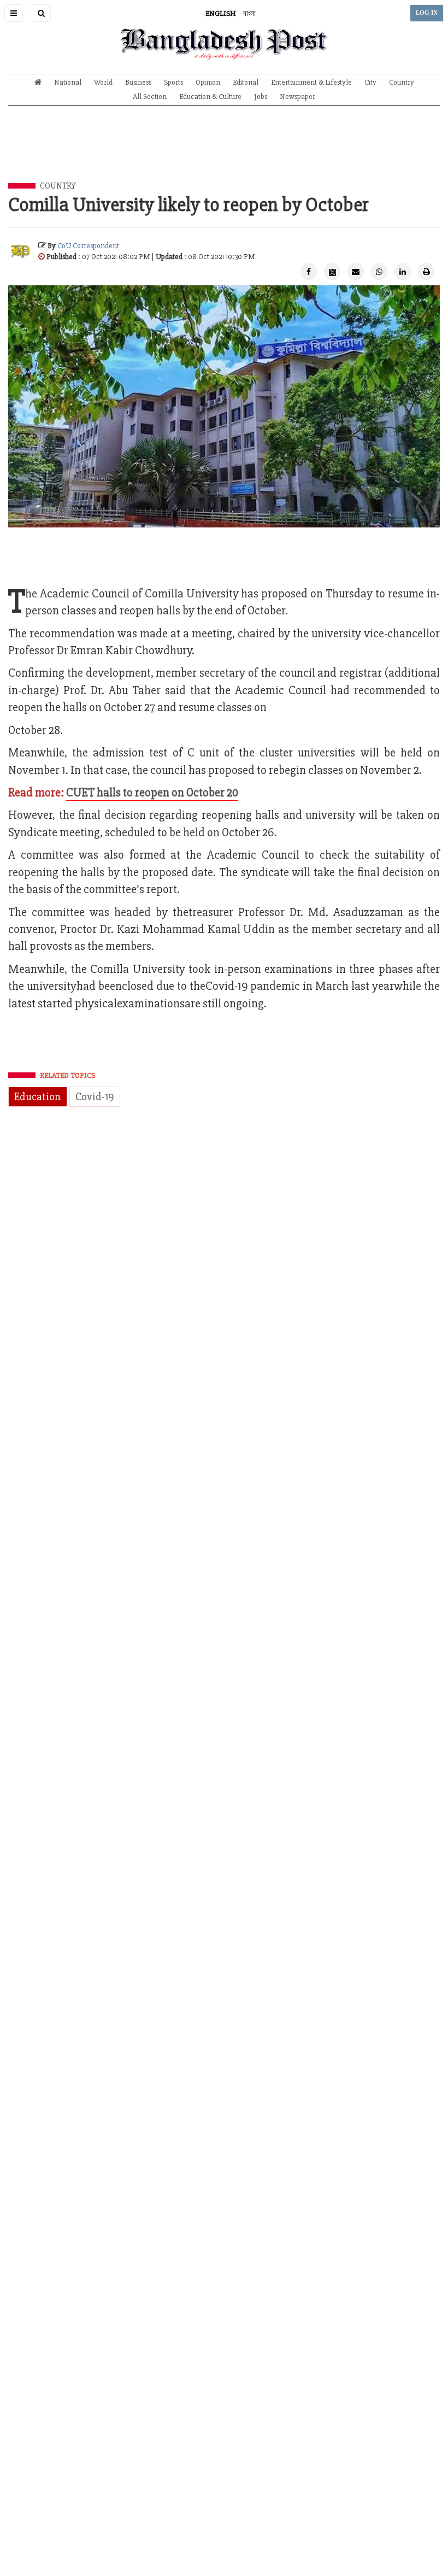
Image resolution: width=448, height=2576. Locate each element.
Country (402, 82)
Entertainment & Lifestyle (311, 82)
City (370, 82)
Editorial (246, 82)
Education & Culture (210, 96)
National (68, 82)
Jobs (261, 96)
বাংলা (249, 13)
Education (38, 1097)
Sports (173, 82)
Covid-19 (95, 1097)
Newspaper (297, 96)
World (103, 82)
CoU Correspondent (88, 246)
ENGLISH (221, 13)
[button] (14, 13)
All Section (150, 96)
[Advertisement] (224, 152)
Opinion (208, 82)
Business (138, 82)
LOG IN (427, 13)
